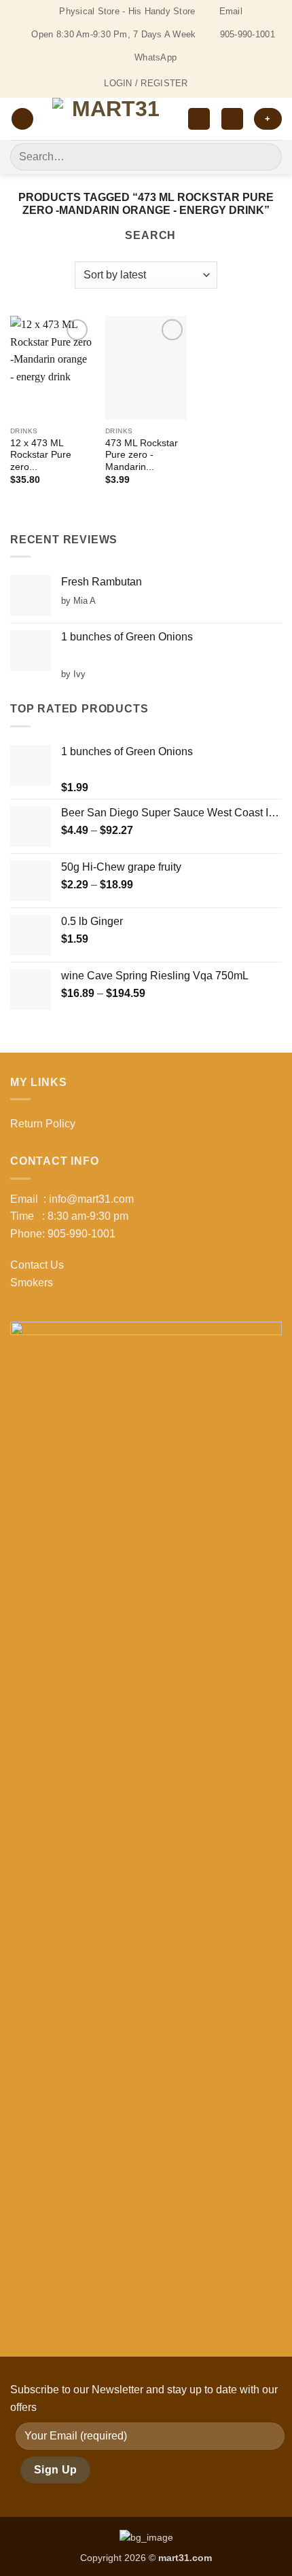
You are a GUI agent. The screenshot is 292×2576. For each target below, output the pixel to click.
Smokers (32, 1283)
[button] (22, 119)
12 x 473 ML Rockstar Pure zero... (41, 455)
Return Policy (43, 1124)
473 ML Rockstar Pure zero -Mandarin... (142, 455)
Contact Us (37, 1265)
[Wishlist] (199, 119)
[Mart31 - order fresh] (111, 119)
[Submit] (266, 157)
